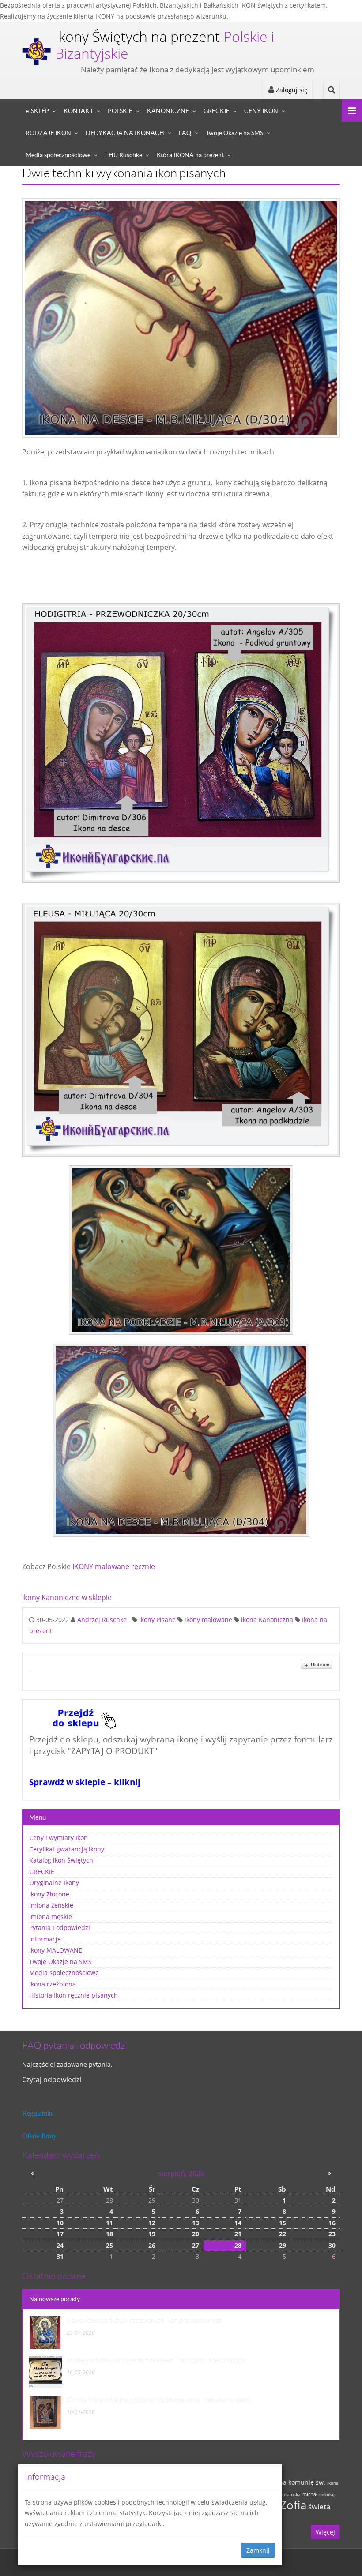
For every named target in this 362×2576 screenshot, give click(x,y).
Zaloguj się (291, 90)
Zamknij (258, 2550)
